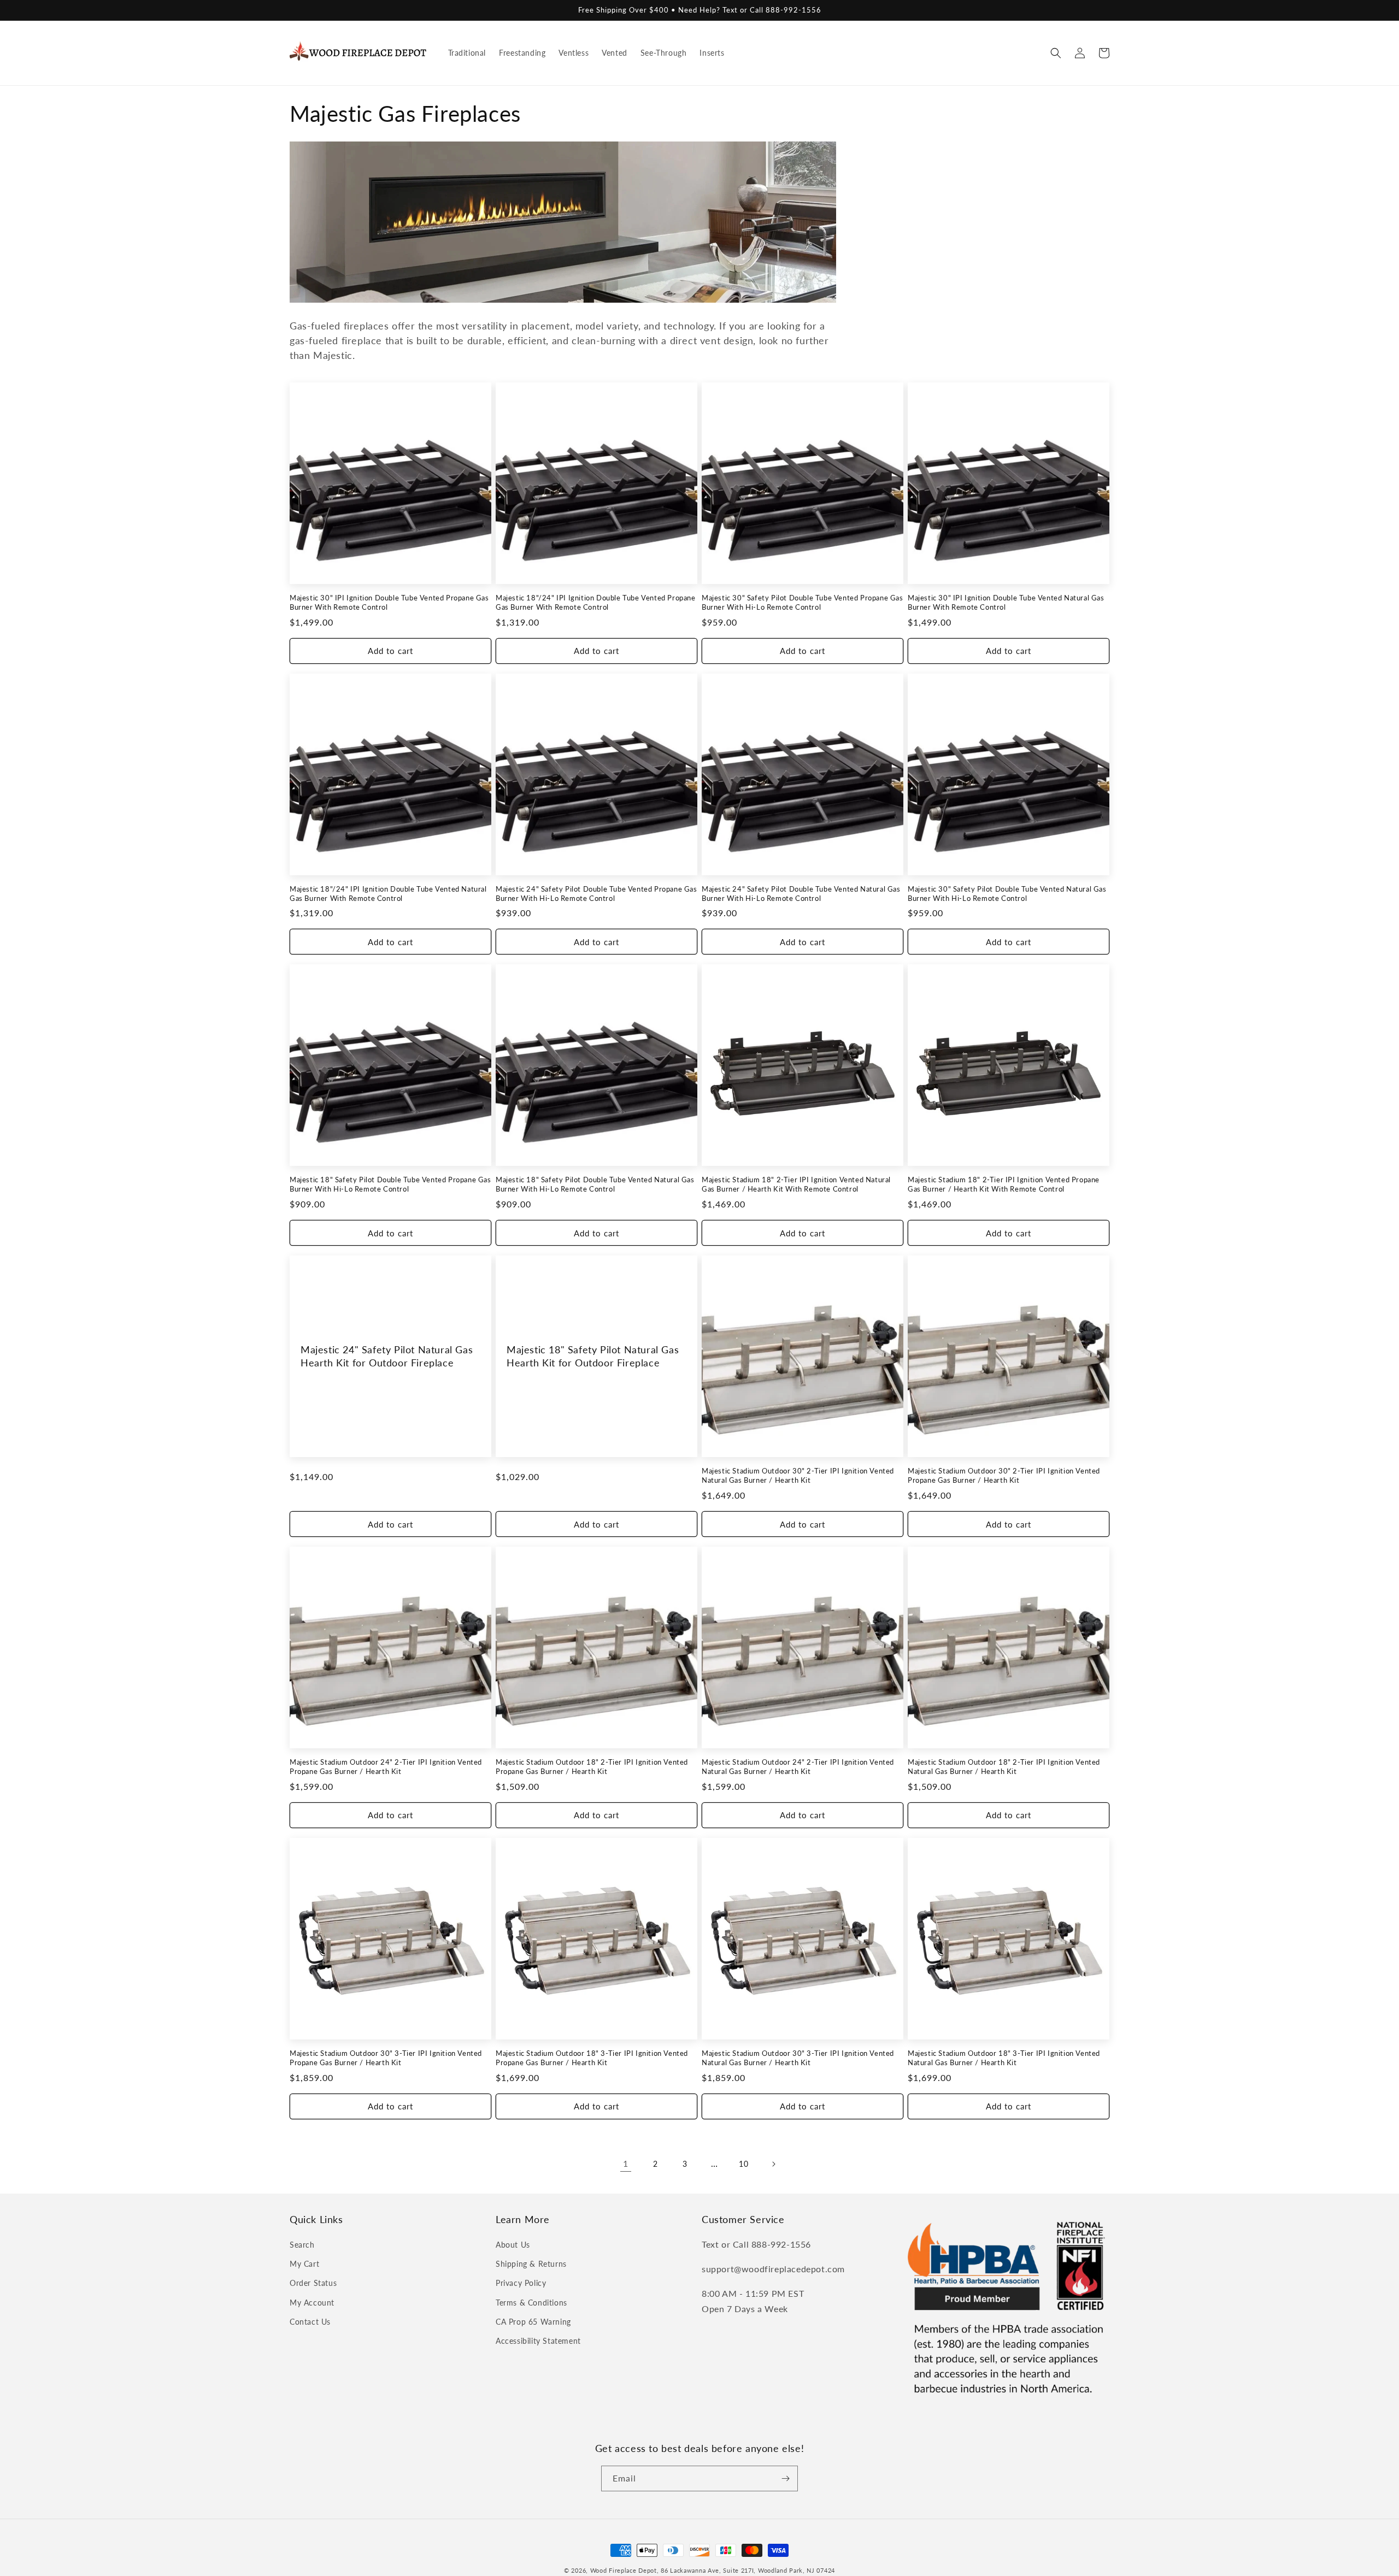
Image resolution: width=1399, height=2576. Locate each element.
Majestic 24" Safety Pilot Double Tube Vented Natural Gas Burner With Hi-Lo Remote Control (801, 894)
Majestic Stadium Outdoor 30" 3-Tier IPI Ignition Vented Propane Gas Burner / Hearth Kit (386, 2058)
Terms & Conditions (531, 2303)
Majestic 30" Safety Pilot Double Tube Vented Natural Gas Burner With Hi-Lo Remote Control (1007, 894)
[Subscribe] (785, 2478)
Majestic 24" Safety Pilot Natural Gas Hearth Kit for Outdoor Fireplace (387, 1356)
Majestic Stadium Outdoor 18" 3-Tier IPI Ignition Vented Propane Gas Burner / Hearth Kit (592, 2058)
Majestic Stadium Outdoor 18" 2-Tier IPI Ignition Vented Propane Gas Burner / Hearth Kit (592, 1767)
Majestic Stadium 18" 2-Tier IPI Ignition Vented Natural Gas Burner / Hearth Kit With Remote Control (796, 1184)
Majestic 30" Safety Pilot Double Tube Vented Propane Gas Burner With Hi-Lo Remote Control (803, 602)
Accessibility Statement (538, 2341)
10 (743, 2164)
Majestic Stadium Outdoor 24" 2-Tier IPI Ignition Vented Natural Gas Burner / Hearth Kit (798, 1767)
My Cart (304, 2264)
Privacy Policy (521, 2283)
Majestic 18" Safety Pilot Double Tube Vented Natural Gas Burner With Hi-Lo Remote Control (595, 1184)
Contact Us (310, 2322)
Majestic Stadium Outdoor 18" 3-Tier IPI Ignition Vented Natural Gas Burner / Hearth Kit (1004, 2058)
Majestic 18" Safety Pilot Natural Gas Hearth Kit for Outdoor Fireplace (593, 1356)
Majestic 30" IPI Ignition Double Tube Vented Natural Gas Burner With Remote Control (1006, 602)
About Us (513, 2245)
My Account (312, 2303)
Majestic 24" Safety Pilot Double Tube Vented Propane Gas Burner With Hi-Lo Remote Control (596, 894)
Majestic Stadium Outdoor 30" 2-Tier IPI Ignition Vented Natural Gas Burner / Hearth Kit (798, 1475)
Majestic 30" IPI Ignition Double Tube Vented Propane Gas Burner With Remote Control (389, 602)
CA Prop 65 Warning (533, 2322)
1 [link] (626, 2163)
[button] (1056, 53)
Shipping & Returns (531, 2264)
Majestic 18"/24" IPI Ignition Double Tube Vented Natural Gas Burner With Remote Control (388, 894)
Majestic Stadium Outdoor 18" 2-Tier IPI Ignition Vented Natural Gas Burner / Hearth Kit (1004, 1767)
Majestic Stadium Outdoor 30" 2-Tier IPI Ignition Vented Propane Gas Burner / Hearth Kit (1004, 1475)
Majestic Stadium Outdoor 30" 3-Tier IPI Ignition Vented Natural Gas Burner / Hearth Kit (798, 2058)
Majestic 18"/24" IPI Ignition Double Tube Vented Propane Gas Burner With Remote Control (596, 602)
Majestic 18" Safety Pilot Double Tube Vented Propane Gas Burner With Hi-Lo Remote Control (390, 1184)
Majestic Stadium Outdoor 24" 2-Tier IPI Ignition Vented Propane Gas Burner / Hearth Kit (386, 1767)
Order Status (313, 2283)
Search (302, 2245)
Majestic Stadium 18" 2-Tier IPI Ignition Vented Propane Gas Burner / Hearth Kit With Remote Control (1004, 1184)
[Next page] (773, 2164)
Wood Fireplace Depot (624, 2570)
